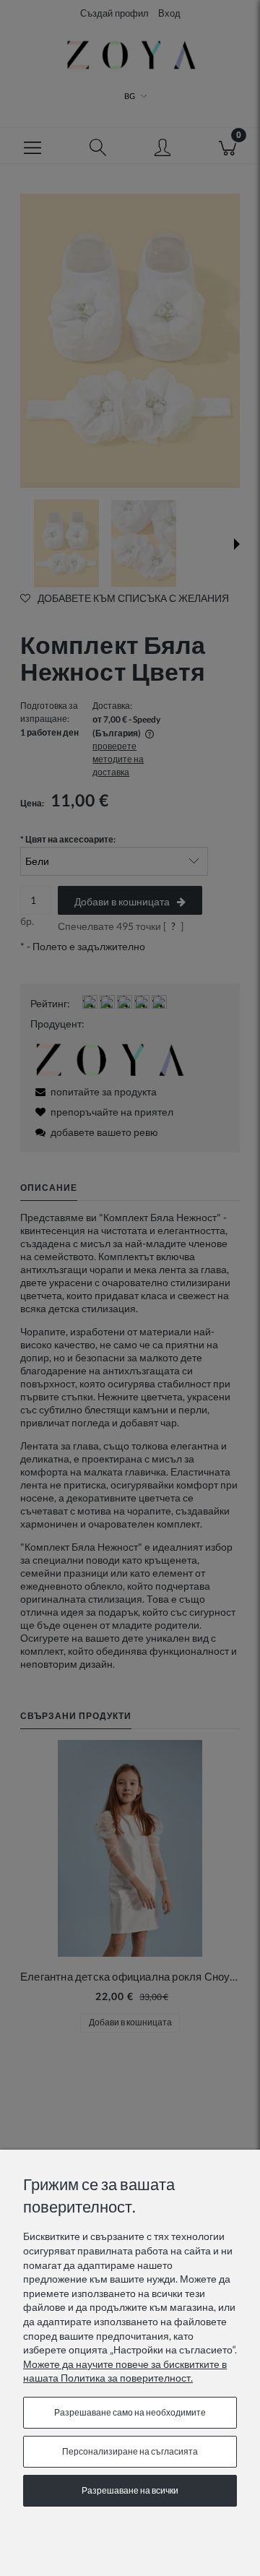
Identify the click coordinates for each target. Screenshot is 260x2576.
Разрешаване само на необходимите (130, 2412)
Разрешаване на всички (130, 2490)
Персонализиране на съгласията (130, 2451)
